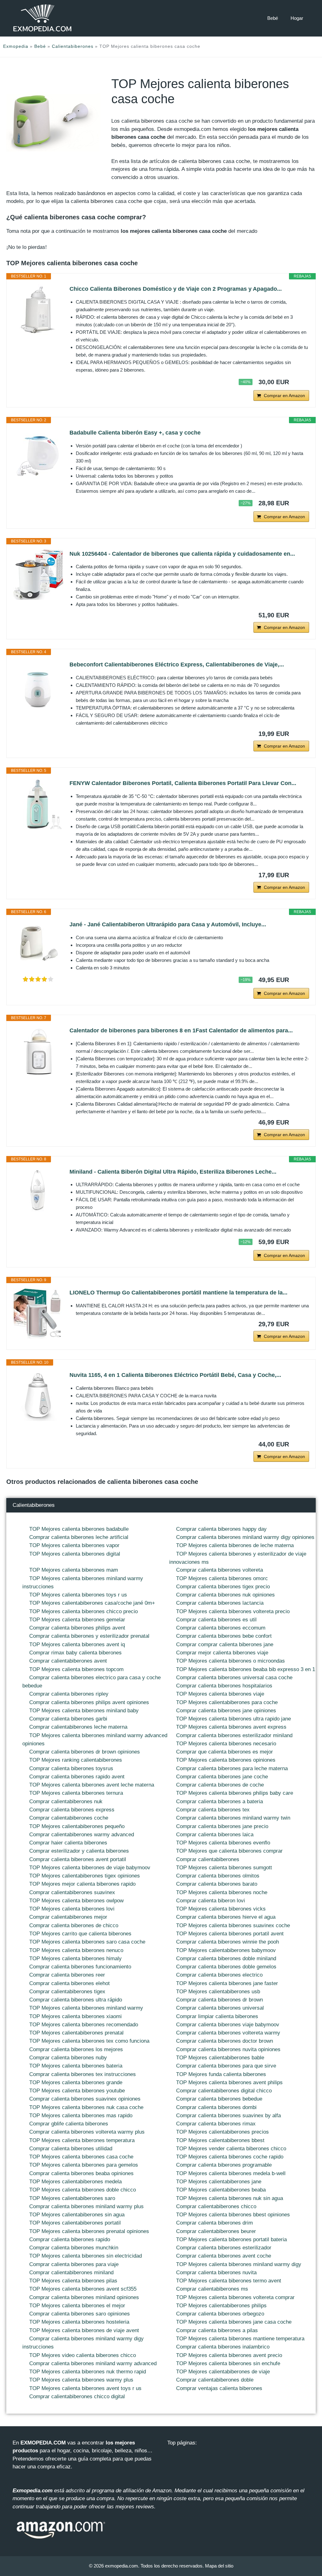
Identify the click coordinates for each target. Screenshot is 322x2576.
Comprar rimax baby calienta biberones (75, 1653)
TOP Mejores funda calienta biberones (221, 2074)
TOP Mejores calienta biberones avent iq (77, 1644)
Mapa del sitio (219, 2566)
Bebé (273, 18)
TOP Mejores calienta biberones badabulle (79, 1529)
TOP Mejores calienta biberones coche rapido (230, 2157)
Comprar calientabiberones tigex (67, 1992)
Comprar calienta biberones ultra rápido (76, 2000)
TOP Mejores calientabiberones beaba (221, 2190)
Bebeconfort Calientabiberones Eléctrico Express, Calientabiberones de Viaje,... (177, 665)
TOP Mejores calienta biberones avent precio (229, 2355)
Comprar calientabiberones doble (215, 2380)
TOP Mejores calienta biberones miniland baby (84, 1711)
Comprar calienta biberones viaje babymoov (228, 2025)
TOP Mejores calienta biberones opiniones (226, 1760)
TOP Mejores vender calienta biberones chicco (231, 2149)
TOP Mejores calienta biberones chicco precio (83, 1611)
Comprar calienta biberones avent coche (224, 2256)
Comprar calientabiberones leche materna (78, 1727)
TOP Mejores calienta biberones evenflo (223, 1843)
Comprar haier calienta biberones (68, 1843)
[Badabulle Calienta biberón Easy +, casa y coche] (38, 453)
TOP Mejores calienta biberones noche (222, 1892)
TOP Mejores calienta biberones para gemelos (84, 2165)
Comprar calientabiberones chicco (216, 2206)
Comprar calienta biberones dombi (216, 2107)
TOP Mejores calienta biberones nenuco (76, 1950)
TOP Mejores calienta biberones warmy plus (81, 2380)
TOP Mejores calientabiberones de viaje (223, 2372)
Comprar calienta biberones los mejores (76, 2049)
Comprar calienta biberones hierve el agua (226, 1917)
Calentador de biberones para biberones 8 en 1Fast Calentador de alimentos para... (181, 1030)
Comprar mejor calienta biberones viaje (222, 1653)
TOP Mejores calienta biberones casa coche (81, 2157)
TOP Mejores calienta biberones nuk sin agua (230, 2198)
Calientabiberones (73, 46)
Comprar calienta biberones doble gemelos (226, 1967)
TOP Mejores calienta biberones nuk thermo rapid (88, 2372)
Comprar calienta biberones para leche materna (232, 1768)
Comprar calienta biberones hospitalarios (224, 1686)
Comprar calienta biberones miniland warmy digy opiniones (245, 1537)
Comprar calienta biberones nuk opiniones (225, 1595)
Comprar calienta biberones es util (216, 1620)
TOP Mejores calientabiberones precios (222, 2132)
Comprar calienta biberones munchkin (74, 2248)
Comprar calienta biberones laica (215, 1835)
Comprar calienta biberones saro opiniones (80, 2314)
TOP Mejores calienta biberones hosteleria (79, 2322)
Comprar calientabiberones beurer (216, 2231)
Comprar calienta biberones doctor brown (225, 2041)
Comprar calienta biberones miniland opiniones (84, 2297)
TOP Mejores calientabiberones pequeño (77, 1826)
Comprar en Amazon (284, 396)
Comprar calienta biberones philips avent (77, 1628)
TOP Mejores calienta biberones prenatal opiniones (89, 2231)
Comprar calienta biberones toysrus (71, 1768)
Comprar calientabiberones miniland (71, 2273)
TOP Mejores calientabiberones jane (219, 2182)
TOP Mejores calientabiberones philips (221, 2306)
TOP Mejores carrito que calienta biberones (80, 1934)
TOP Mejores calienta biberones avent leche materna (92, 1785)
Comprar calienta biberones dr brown (219, 2000)
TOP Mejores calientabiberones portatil (75, 2223)
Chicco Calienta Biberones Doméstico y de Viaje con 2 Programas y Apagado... (176, 289)
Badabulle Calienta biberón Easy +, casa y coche (135, 433)
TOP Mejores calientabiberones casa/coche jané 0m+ (92, 1603)
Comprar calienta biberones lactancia (220, 1603)
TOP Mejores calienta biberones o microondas (230, 1661)
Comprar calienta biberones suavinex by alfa (228, 2116)
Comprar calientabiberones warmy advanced (82, 1835)
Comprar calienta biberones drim (214, 2223)
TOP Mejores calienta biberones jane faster (227, 1983)
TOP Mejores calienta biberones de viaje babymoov (90, 1868)
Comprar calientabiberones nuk (66, 1802)
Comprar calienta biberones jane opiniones (226, 1711)
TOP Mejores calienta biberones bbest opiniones (233, 2215)
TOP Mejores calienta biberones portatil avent (230, 1934)
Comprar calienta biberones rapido (70, 2239)
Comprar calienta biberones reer (67, 1975)
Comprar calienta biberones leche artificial (79, 1537)
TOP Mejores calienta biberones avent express (231, 1727)
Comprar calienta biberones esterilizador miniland (234, 1735)
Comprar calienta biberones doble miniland (226, 1959)
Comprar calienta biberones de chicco (74, 1925)
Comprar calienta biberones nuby (68, 2058)
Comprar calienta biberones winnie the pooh (228, 1942)
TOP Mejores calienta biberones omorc (222, 1578)
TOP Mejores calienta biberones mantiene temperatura (240, 2339)
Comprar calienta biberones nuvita (216, 2273)
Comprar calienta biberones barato (217, 1884)
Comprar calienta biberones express (72, 1810)
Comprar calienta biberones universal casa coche (234, 1678)
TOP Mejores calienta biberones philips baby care (235, 1793)
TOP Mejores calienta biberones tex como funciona (89, 2041)
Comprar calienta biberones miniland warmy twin (233, 1818)
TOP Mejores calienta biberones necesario (226, 1744)
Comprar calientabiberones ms (212, 2289)
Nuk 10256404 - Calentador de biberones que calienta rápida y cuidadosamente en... (182, 554)
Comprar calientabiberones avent (68, 1661)
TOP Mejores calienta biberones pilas (73, 2281)
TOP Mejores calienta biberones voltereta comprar (235, 2297)
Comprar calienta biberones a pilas (217, 2330)
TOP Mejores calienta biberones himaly (75, 1959)
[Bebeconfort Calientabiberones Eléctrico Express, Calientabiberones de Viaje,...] (38, 685)
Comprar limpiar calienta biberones (217, 2016)
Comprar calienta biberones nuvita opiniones (228, 2049)
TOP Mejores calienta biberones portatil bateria (231, 2239)
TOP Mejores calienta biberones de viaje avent (84, 2330)
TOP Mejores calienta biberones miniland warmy (86, 2008)
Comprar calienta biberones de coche (220, 1785)
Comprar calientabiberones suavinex (72, 1892)
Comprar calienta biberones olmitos (218, 1876)
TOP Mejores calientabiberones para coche (227, 1702)
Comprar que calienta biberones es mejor (225, 1752)
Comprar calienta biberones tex (213, 1810)
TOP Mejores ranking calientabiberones (76, 1760)
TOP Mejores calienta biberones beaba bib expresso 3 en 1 (246, 1669)
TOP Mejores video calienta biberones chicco (83, 2355)
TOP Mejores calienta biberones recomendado (84, 2025)
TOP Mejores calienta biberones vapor (74, 1545)
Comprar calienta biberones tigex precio (223, 1587)
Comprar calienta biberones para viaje (74, 2264)
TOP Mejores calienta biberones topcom (76, 1669)
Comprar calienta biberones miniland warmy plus (86, 2206)
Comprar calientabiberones (208, 1859)
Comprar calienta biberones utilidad (71, 2149)
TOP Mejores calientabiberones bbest (220, 2140)
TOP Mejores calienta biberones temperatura (82, 2140)
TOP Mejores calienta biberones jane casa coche (234, 2322)
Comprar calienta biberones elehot (69, 1983)
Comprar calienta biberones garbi (68, 1719)
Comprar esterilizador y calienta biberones (79, 1851)
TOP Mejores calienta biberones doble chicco (83, 2190)
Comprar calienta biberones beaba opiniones (81, 2173)
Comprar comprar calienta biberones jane (225, 1644)
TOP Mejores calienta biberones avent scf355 (83, 2289)
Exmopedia (16, 46)
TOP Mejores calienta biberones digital (75, 1554)
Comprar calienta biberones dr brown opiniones (85, 1752)
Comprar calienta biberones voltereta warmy (228, 2033)
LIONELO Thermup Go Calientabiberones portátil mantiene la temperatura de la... (178, 1293)
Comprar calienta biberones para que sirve (226, 2066)
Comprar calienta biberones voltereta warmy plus (87, 2132)
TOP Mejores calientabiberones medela (75, 2182)
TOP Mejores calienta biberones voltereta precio (233, 1611)
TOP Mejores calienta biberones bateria (76, 2066)
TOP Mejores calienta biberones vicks (221, 1909)
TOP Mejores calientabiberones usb (218, 1992)
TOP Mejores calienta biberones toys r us (78, 1595)
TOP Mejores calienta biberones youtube (77, 2091)
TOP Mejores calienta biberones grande (76, 2082)
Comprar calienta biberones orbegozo (220, 2314)
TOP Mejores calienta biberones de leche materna (235, 1545)
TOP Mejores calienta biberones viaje (220, 1694)
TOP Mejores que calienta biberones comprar (229, 1851)
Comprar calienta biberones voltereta (219, 1570)
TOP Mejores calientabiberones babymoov (226, 1950)
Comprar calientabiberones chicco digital (77, 2396)
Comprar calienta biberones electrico (219, 1975)
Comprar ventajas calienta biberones (219, 2388)
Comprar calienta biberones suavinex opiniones (85, 2099)
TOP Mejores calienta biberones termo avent (229, 2281)
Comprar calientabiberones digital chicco (224, 2091)
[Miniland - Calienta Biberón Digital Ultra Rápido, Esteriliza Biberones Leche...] (38, 1193)
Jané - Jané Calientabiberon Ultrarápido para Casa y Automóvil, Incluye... (168, 924)
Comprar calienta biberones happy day (221, 1529)
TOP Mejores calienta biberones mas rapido (81, 2116)
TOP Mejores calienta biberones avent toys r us (85, 2388)
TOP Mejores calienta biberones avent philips (229, 2082)
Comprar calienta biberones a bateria (219, 1802)
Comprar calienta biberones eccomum (221, 1628)
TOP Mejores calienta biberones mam (74, 1570)
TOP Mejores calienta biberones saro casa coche (87, 1942)
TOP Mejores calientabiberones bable (220, 2058)
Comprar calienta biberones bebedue (219, 2099)
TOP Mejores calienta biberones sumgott (224, 1868)
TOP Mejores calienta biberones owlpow (76, 1901)
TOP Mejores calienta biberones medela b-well (231, 2173)
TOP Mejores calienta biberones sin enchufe (228, 2363)
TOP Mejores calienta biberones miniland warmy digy (239, 2264)
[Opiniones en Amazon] (38, 979)
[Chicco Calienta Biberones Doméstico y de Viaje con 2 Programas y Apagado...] (38, 310)
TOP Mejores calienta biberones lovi (72, 1909)
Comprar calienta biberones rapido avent (77, 1777)
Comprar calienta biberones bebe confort (224, 1636)
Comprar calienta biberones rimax (216, 2124)
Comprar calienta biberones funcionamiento (80, 1967)
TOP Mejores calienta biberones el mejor (77, 2306)
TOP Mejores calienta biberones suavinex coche (233, 1925)
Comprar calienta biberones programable (224, 2165)
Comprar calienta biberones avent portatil (78, 1859)
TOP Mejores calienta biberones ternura (76, 1793)
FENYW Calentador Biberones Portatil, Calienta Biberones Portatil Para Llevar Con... (183, 783)
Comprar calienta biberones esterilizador (224, 2248)
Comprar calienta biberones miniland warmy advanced (93, 2363)
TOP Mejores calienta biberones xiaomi (75, 2016)
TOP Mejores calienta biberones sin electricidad (86, 2256)
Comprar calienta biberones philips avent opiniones (89, 1702)
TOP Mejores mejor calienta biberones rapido (82, 1884)
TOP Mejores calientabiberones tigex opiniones (85, 1876)
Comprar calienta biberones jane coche (222, 1777)
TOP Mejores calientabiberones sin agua (77, 2215)
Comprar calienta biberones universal (220, 2008)
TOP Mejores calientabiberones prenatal (76, 2033)
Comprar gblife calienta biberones (69, 2124)
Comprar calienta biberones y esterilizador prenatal (89, 1636)
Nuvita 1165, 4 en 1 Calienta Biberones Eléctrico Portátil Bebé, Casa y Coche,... (175, 1375)
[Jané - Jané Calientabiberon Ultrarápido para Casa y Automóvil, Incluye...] (38, 945)
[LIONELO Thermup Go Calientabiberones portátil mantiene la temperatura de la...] (38, 1313)
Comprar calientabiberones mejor (68, 1917)
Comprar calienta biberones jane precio (222, 1826)
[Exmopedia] (42, 18)
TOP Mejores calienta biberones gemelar (77, 1620)
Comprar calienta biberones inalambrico (223, 2347)
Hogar (297, 18)
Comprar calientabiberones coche (69, 1818)
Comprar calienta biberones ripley (69, 1694)
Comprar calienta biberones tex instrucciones (83, 2074)
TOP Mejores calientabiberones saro (72, 2198)
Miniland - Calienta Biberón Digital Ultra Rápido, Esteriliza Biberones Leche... (173, 1172)
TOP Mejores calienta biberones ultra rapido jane (233, 1719)
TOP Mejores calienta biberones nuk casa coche (86, 2107)
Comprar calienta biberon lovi (211, 1901)
